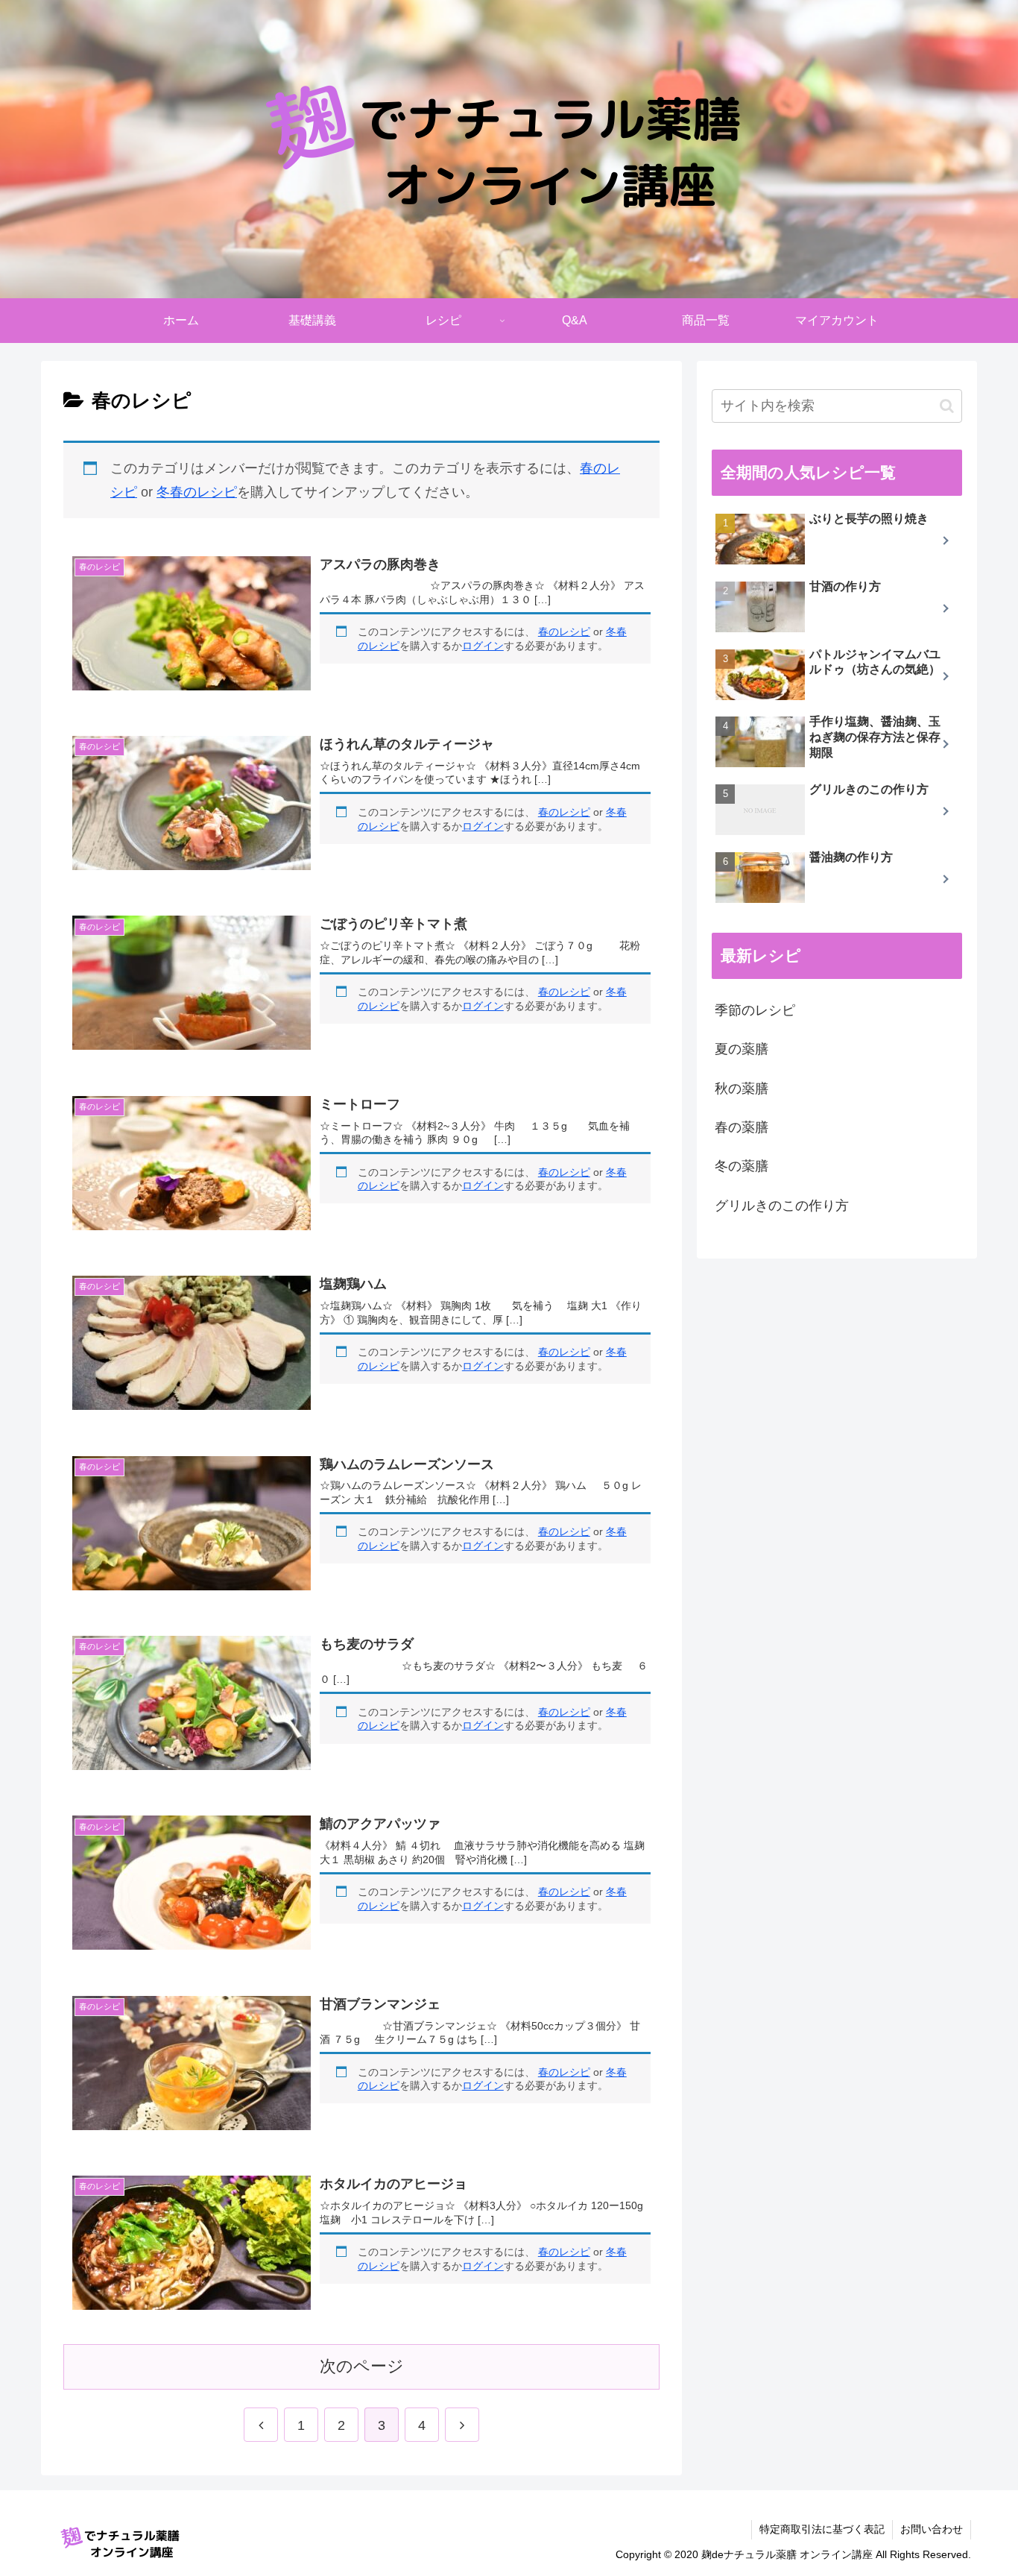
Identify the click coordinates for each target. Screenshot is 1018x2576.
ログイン (483, 646)
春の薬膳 (742, 1127)
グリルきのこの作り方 (782, 1206)
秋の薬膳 (742, 1089)
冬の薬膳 (742, 1166)
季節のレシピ (755, 1010)
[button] (947, 406)
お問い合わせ (932, 2529)
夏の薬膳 (742, 1049)
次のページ (362, 2366)
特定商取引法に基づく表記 (822, 2529)
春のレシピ (564, 632)
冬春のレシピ (197, 492)
